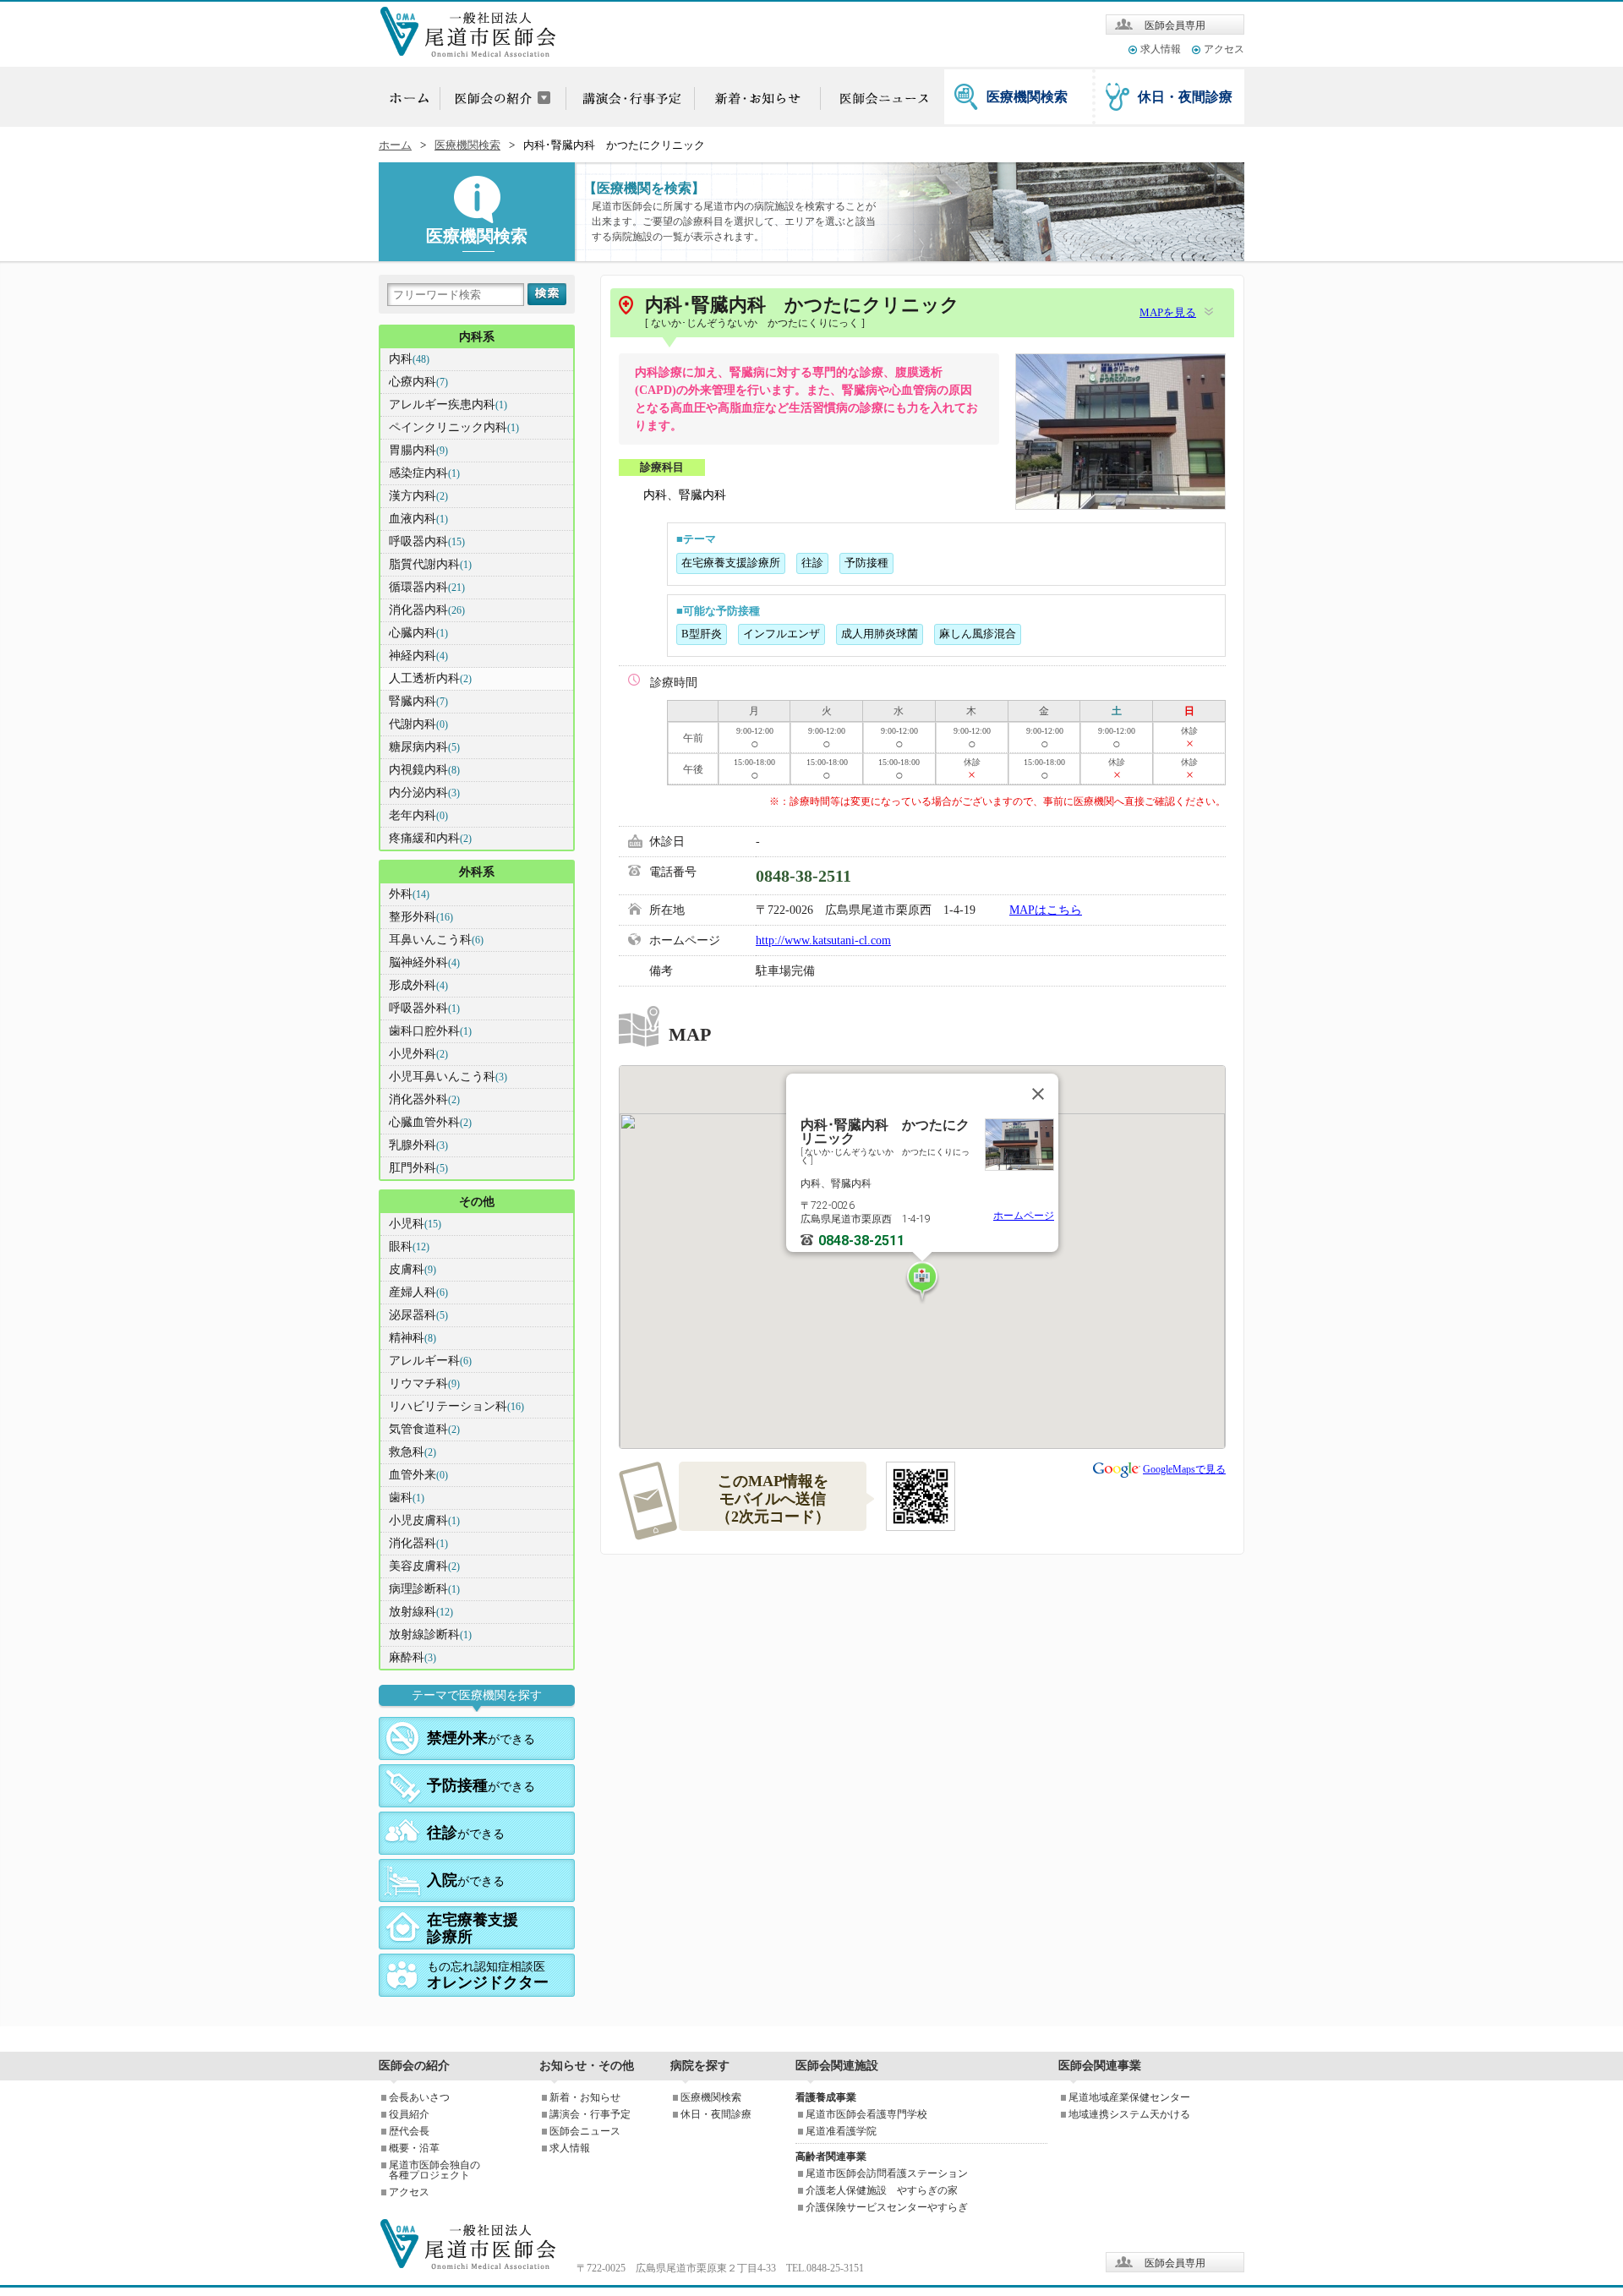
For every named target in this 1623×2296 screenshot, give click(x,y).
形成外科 (418, 985)
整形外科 (421, 917)
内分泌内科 (424, 793)
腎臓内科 (418, 701)
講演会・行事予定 (590, 2114)
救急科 (413, 1452)
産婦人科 (418, 1292)
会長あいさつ (419, 2097)
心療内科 (418, 382)
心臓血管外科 (430, 1122)
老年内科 (418, 815)
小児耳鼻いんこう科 (448, 1077)
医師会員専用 (1175, 25)
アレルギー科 (430, 1361)
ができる (481, 1738)
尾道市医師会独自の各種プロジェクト (434, 2170)
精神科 (413, 1338)
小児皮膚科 (424, 1520)
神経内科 (418, 656)
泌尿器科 (418, 1315)
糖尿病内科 (424, 747)
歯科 (407, 1498)
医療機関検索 (1027, 97)
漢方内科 (418, 496)
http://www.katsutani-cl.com (823, 940)
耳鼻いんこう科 (436, 940)
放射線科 (421, 1612)
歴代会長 (409, 2131)
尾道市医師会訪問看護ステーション (887, 2173)
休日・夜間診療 (1185, 97)
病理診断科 (424, 1589)
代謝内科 (418, 724)
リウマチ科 (424, 1383)
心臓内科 (418, 633)
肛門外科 (418, 1168)
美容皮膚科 (424, 1566)
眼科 (409, 1246)
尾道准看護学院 (841, 2131)
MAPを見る (1168, 313)
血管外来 (418, 1475)
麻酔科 (413, 1657)
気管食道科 (424, 1429)
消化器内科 (427, 610)
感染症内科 (424, 473)
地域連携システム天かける (1129, 2114)
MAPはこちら (1046, 910)
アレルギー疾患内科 (448, 405)
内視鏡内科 (424, 770)
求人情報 (1161, 49)
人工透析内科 (430, 678)
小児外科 (418, 1054)
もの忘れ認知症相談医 (488, 1976)
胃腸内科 (418, 450)
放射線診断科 (430, 1635)
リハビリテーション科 (456, 1406)
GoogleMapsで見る (1184, 1469)
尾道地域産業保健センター (1129, 2097)
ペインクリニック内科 (454, 427)
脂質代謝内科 (430, 564)
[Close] (1038, 1094)
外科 (409, 894)
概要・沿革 (414, 2148)
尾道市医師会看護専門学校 (866, 2114)
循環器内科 (427, 587)
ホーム (395, 145)
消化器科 (418, 1543)
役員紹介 (409, 2114)
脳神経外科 (424, 962)
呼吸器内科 (427, 541)
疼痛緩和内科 (430, 838)
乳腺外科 (418, 1145)
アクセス (1224, 49)
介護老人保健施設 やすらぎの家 (882, 2190)
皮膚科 (413, 1269)
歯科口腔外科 (430, 1031)
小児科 (415, 1224)
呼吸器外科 (424, 1008)
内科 (409, 359)
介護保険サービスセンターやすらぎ (887, 2207)
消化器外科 (424, 1099)
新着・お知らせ (585, 2097)
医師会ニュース (585, 2131)
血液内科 (418, 519)
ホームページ (1024, 1216)
